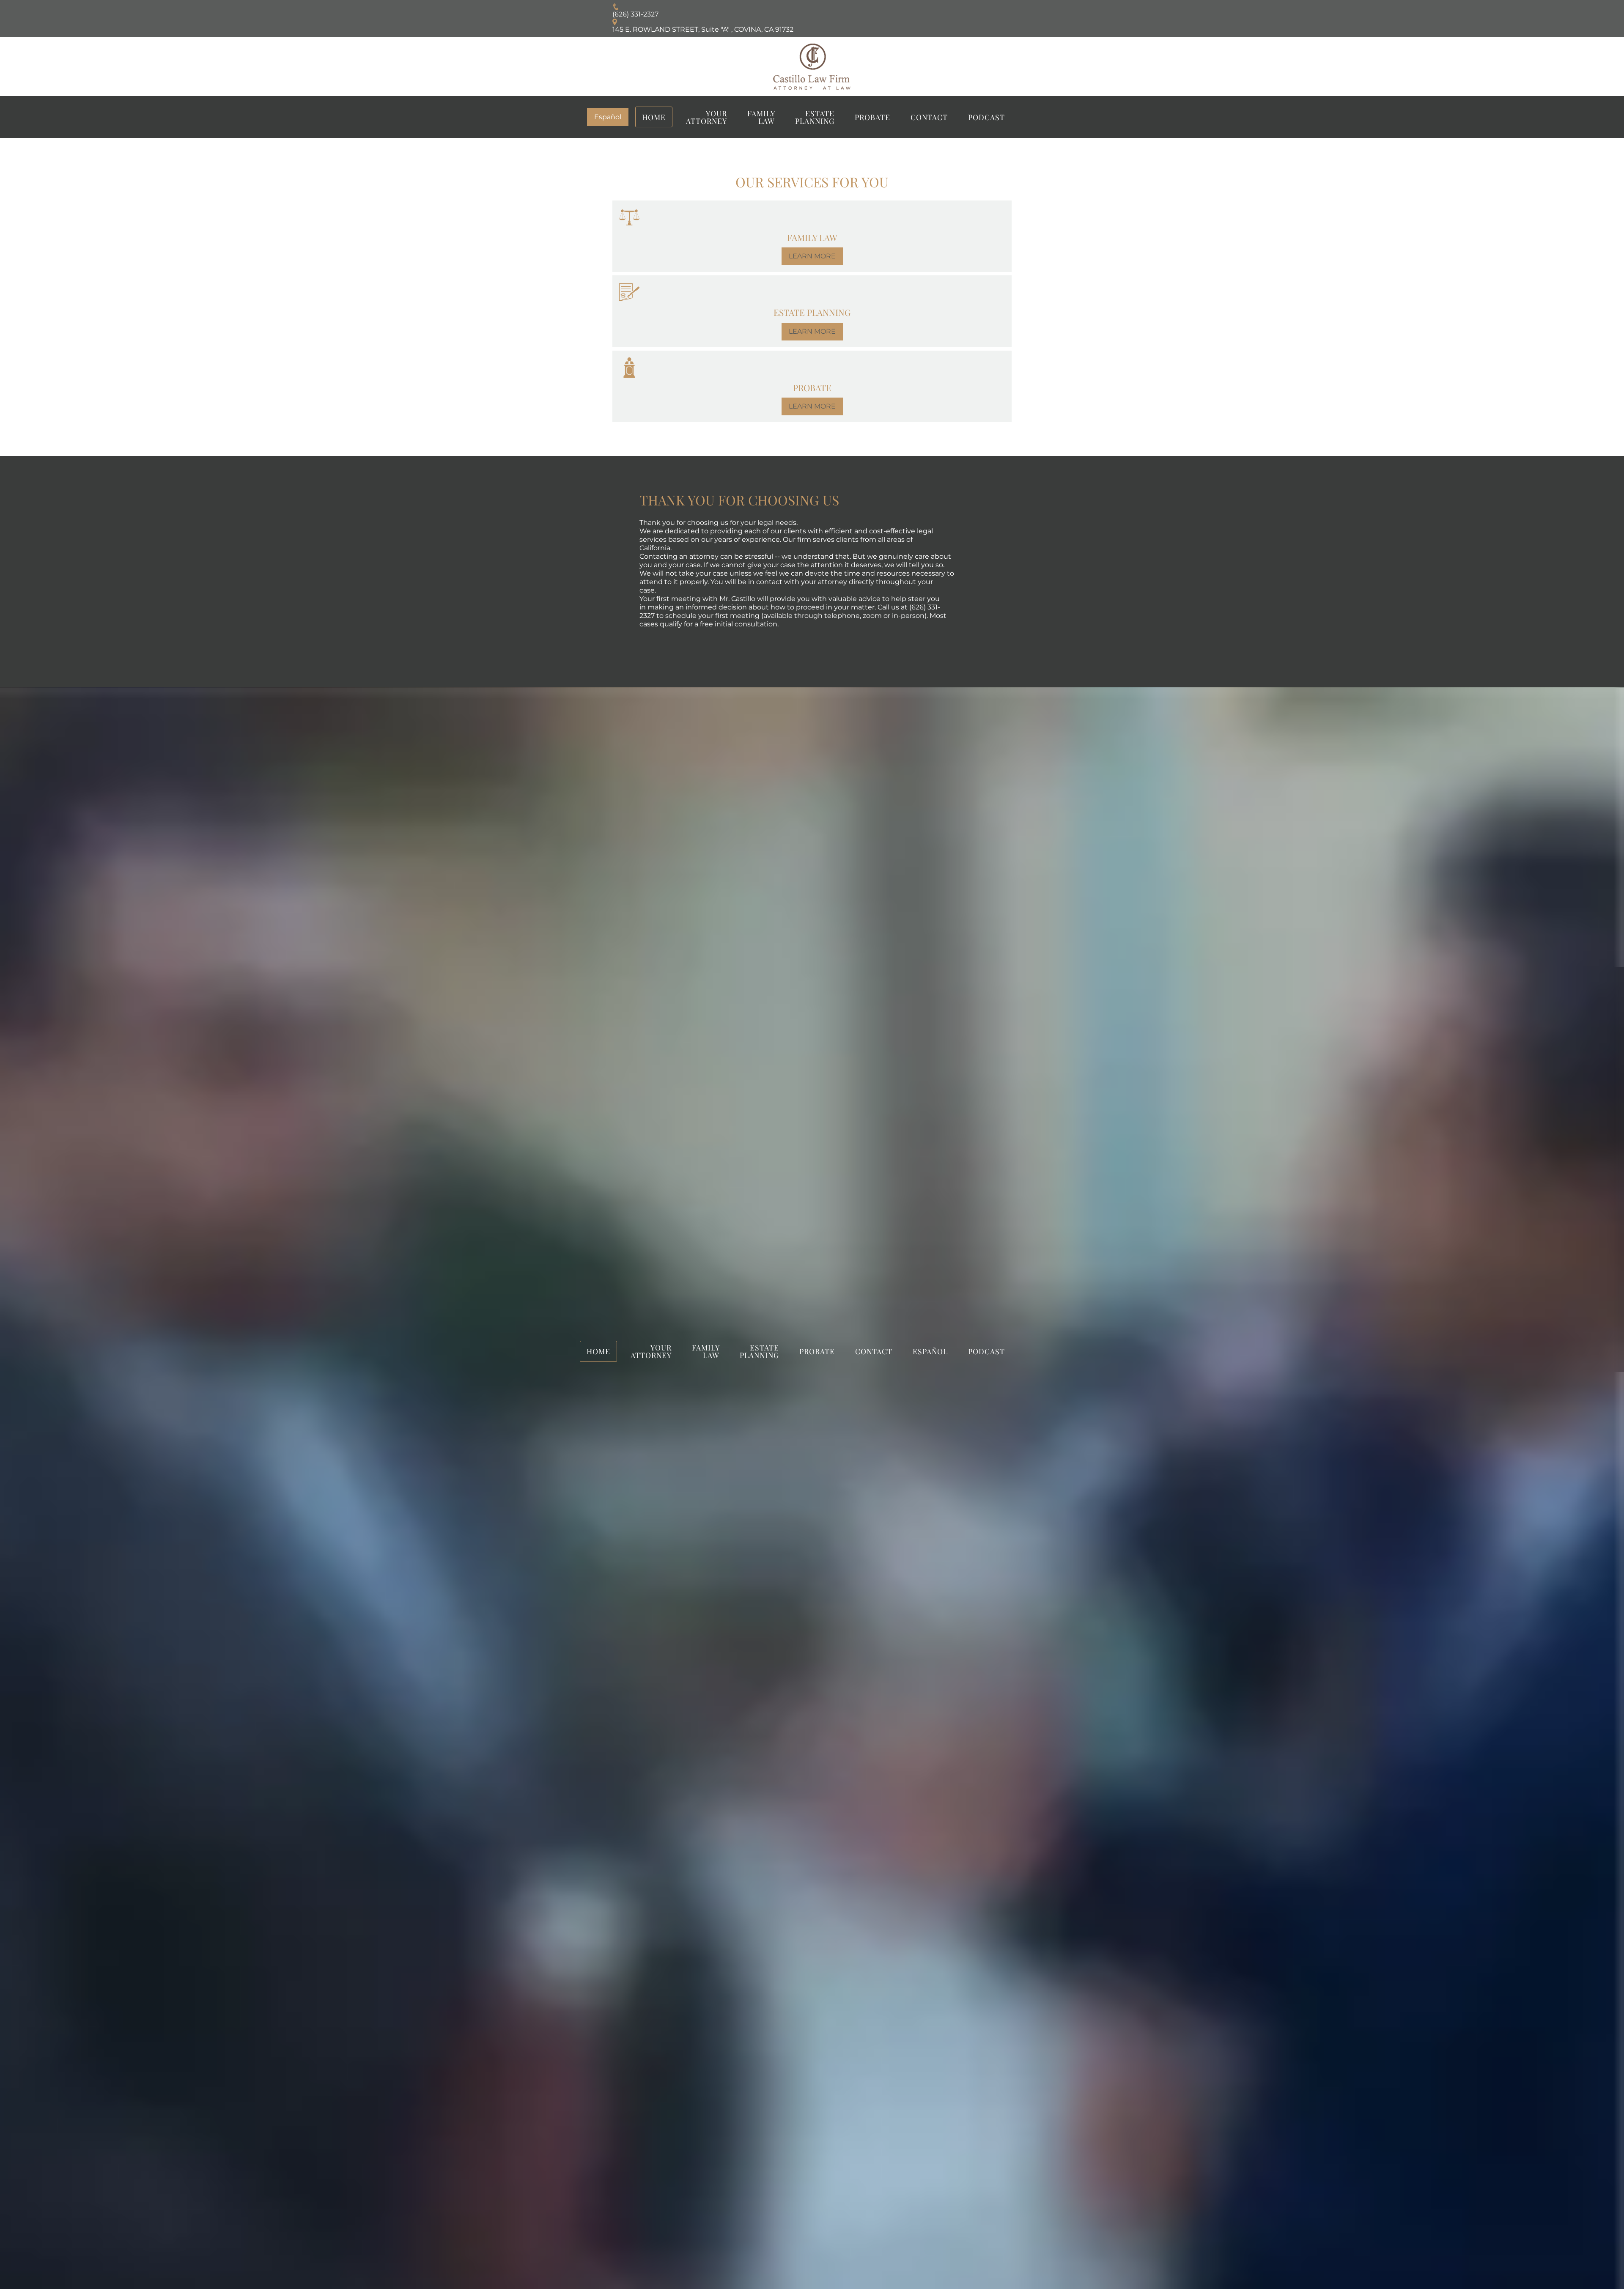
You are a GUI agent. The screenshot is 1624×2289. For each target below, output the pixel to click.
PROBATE (872, 117)
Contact (929, 117)
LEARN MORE (812, 256)
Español (608, 117)
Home (654, 117)
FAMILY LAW (761, 117)
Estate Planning (815, 117)
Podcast (986, 117)
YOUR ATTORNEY (706, 117)
